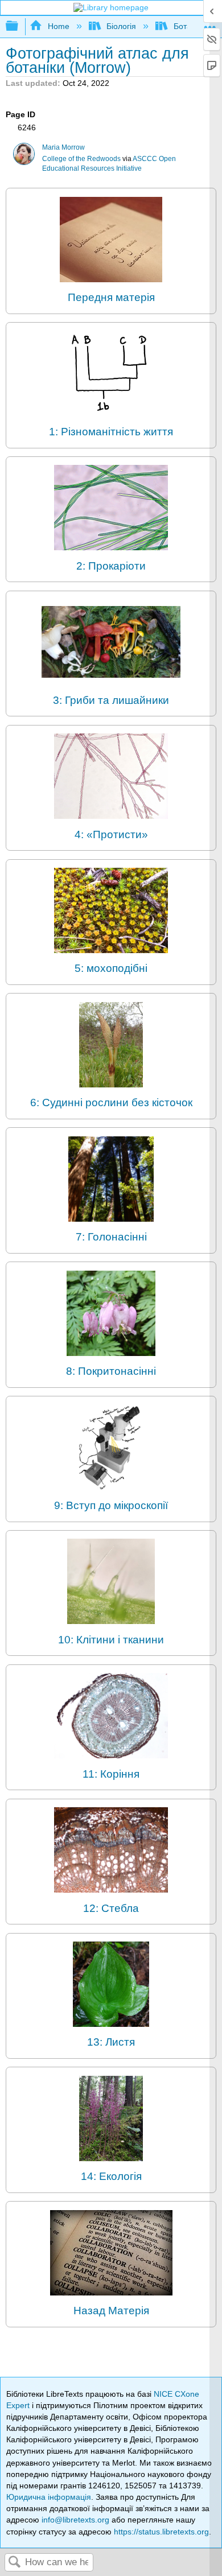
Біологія (121, 26)
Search (15, 2563)
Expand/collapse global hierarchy (19, 26)
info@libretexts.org (75, 2520)
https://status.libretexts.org (161, 2532)
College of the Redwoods (81, 159)
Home (58, 26)
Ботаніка (189, 26)
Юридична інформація (49, 2497)
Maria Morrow (63, 147)
